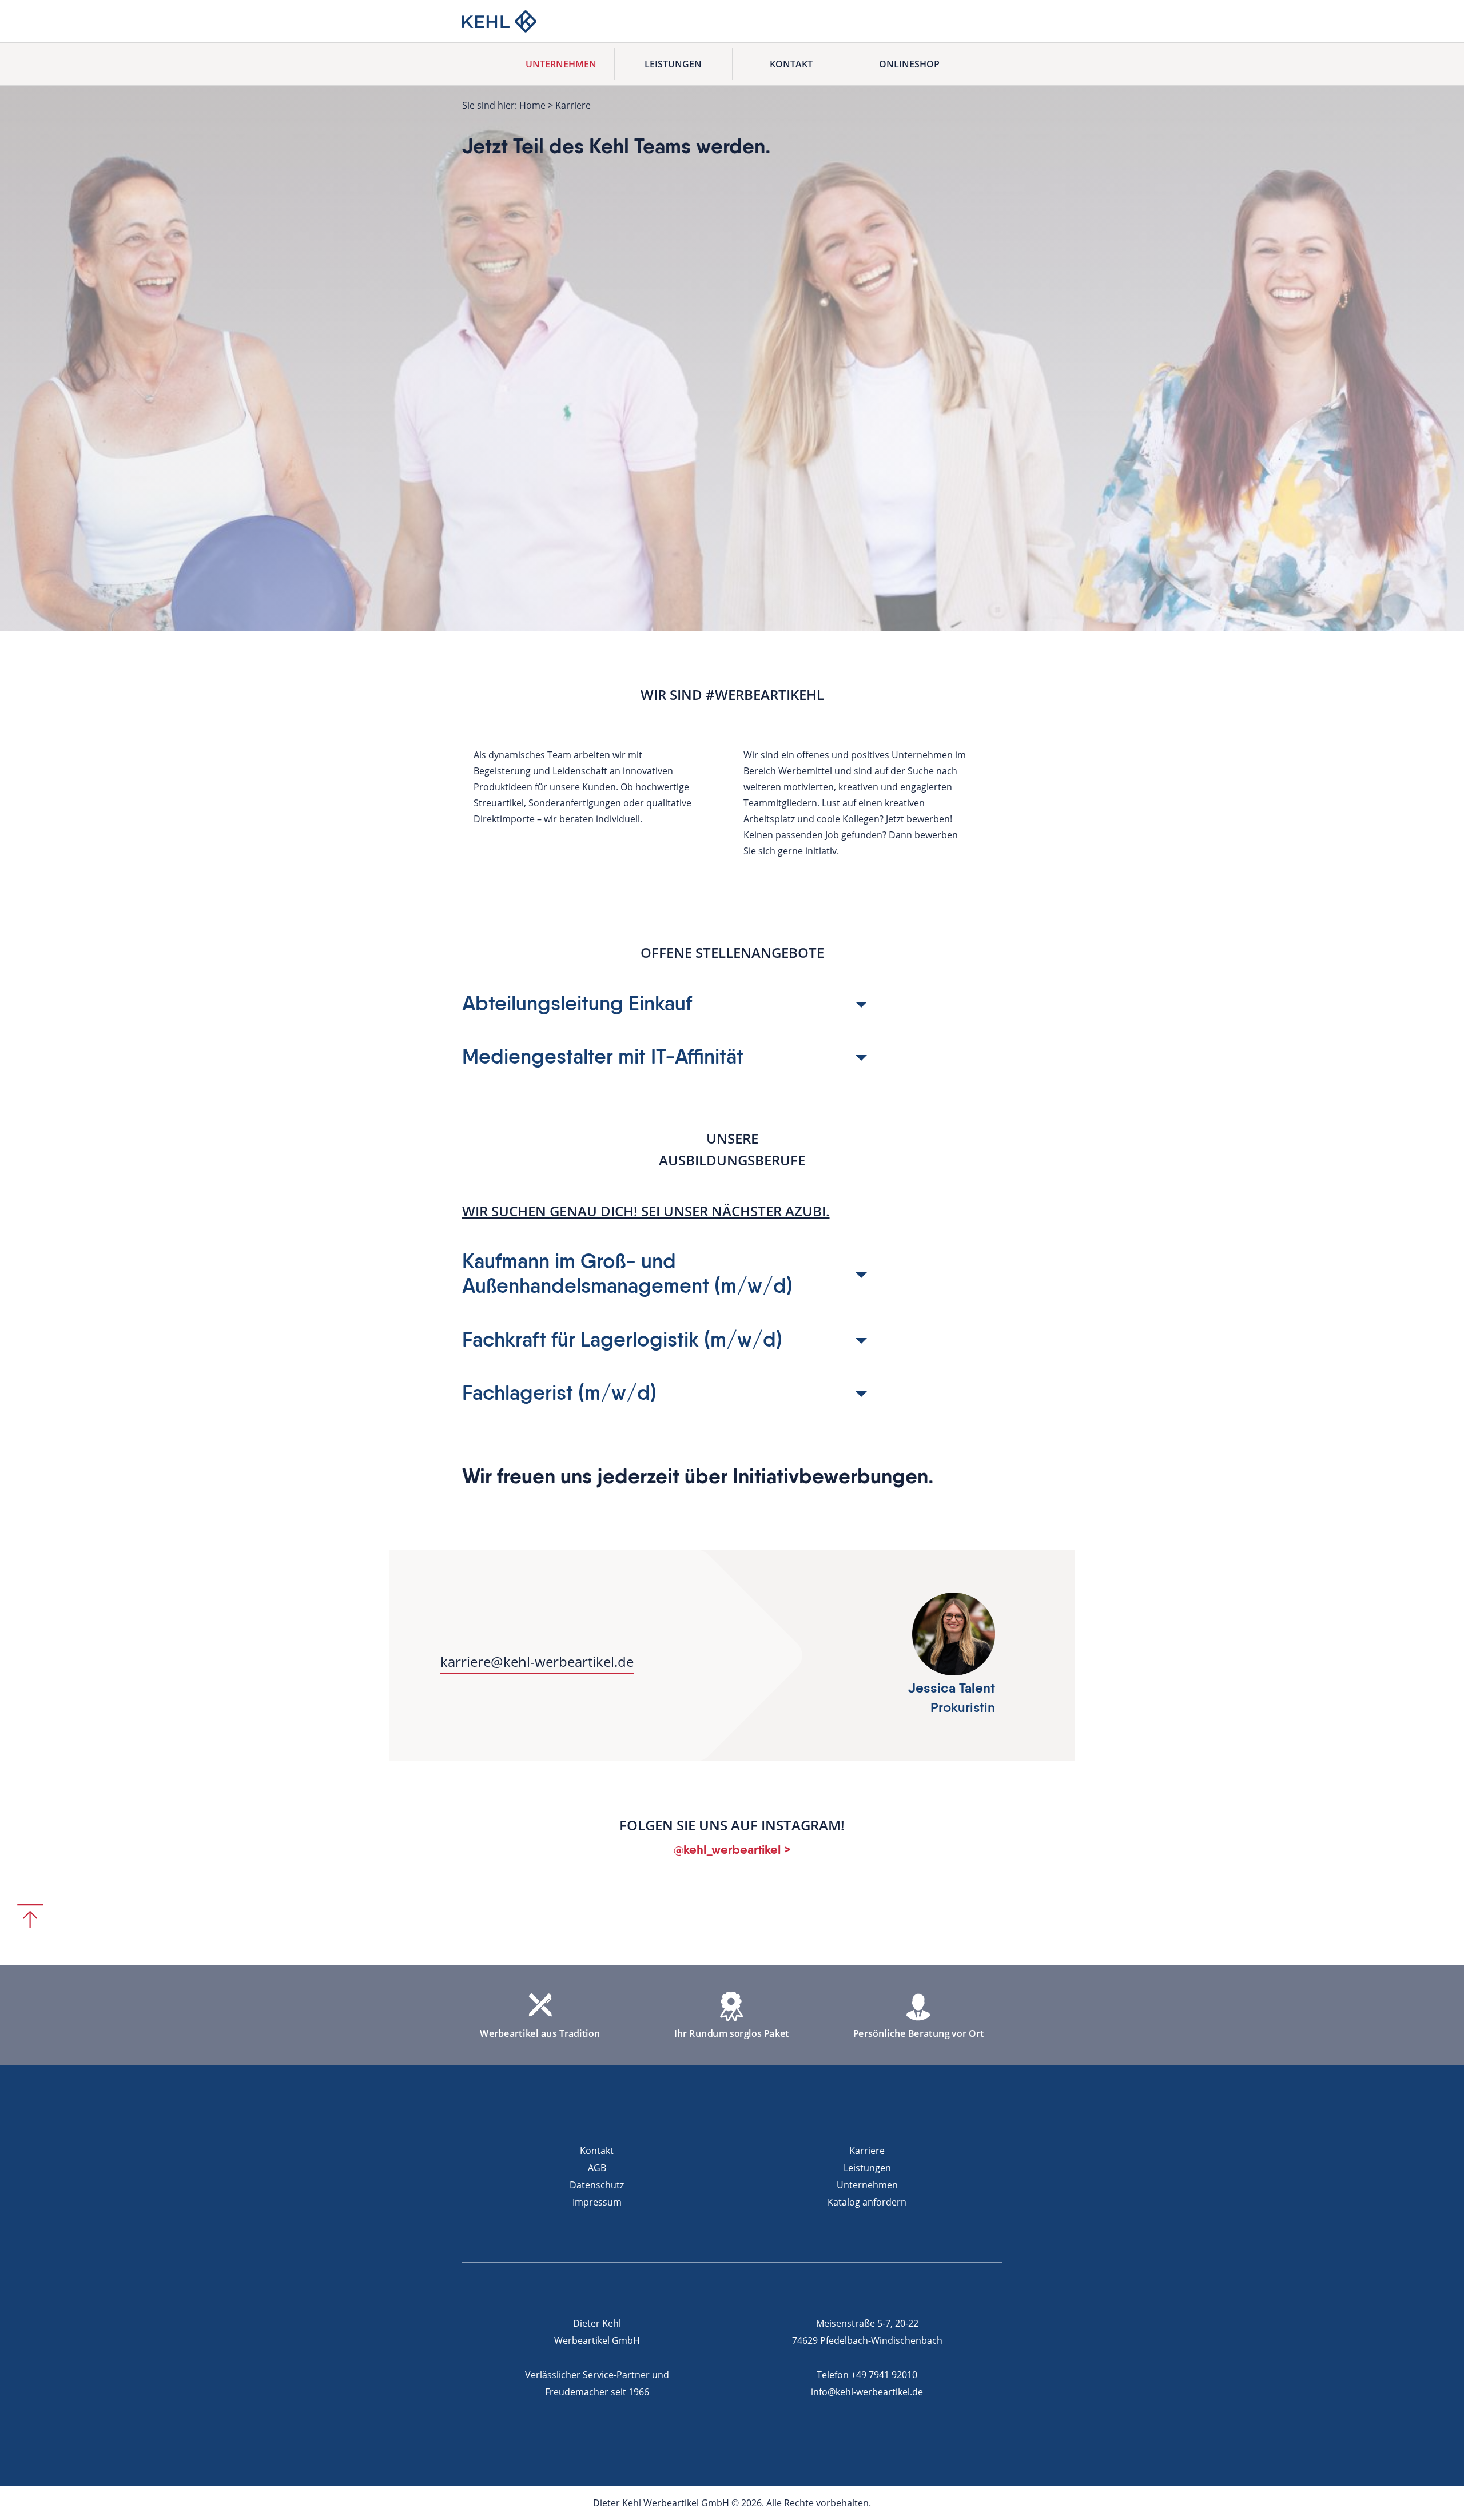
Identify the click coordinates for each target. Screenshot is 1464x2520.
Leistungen (673, 64)
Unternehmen (561, 64)
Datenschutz (597, 2185)
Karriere (867, 2151)
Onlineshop (909, 64)
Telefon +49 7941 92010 (867, 2375)
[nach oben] (30, 1916)
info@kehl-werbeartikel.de (867, 2392)
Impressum (597, 2202)
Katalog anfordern (867, 2202)
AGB (597, 2168)
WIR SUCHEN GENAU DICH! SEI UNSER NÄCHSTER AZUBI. (646, 1211)
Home (532, 105)
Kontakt (791, 64)
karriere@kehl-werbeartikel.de (537, 1661)
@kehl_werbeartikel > (732, 1850)
